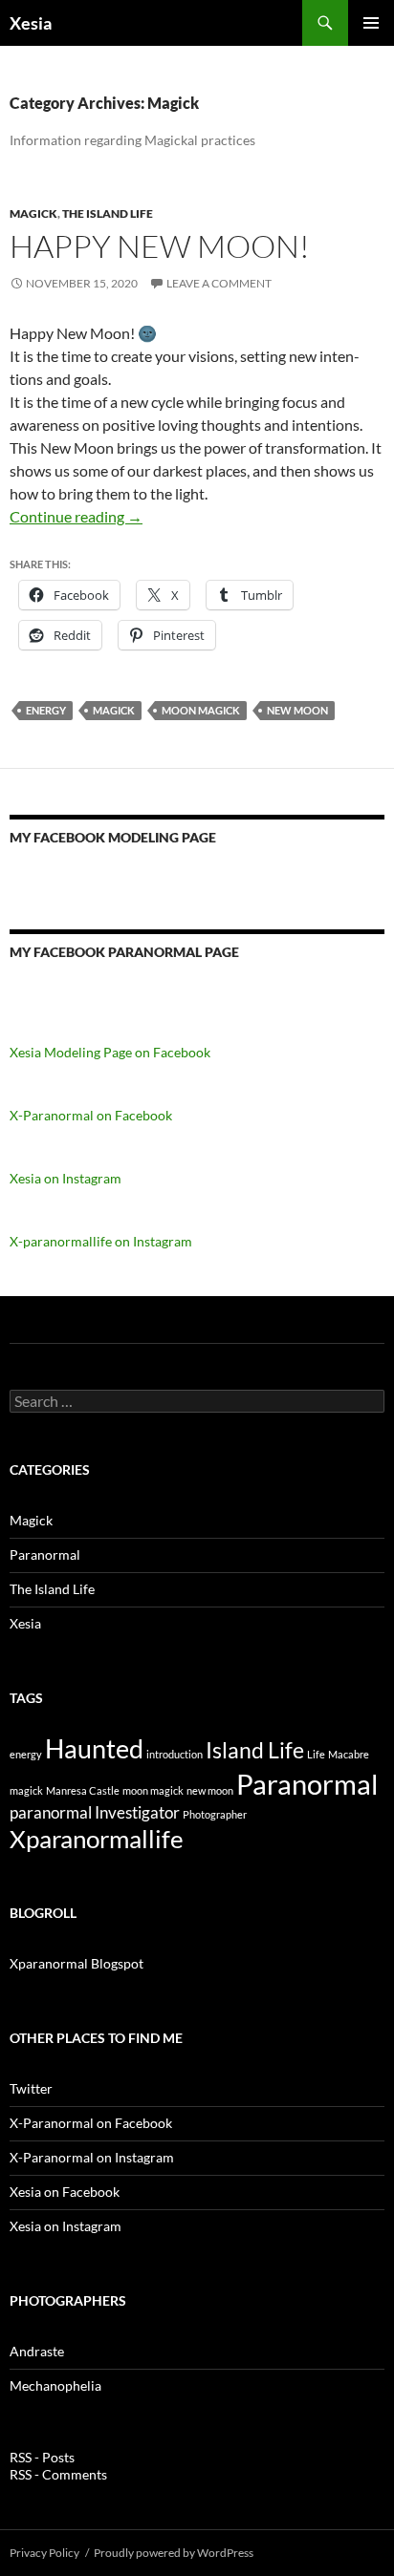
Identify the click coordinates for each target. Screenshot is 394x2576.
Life (316, 1754)
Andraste (37, 2351)
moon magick (201, 710)
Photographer (215, 1814)
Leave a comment (219, 283)
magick (114, 710)
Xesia (31, 23)
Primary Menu (371, 23)
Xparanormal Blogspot (77, 1963)
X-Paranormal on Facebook (91, 1115)
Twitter (31, 2088)
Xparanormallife (97, 1839)
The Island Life (108, 213)
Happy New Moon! (160, 246)
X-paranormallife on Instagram (101, 1241)
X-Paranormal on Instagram (92, 2157)
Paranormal (45, 1554)
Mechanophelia (55, 2385)
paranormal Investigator (95, 1812)
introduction (175, 1754)
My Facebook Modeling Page (113, 837)
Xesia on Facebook (65, 2192)
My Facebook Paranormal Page (124, 952)
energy (46, 710)
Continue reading (76, 516)
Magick (33, 213)
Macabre (349, 1754)
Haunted (94, 1748)
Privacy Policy (44, 2553)
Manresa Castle (83, 1790)
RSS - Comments (58, 2474)
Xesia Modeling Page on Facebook (110, 1052)
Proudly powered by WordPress (174, 2553)
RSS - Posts (42, 2457)
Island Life (255, 1750)
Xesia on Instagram (66, 1178)
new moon (297, 710)
